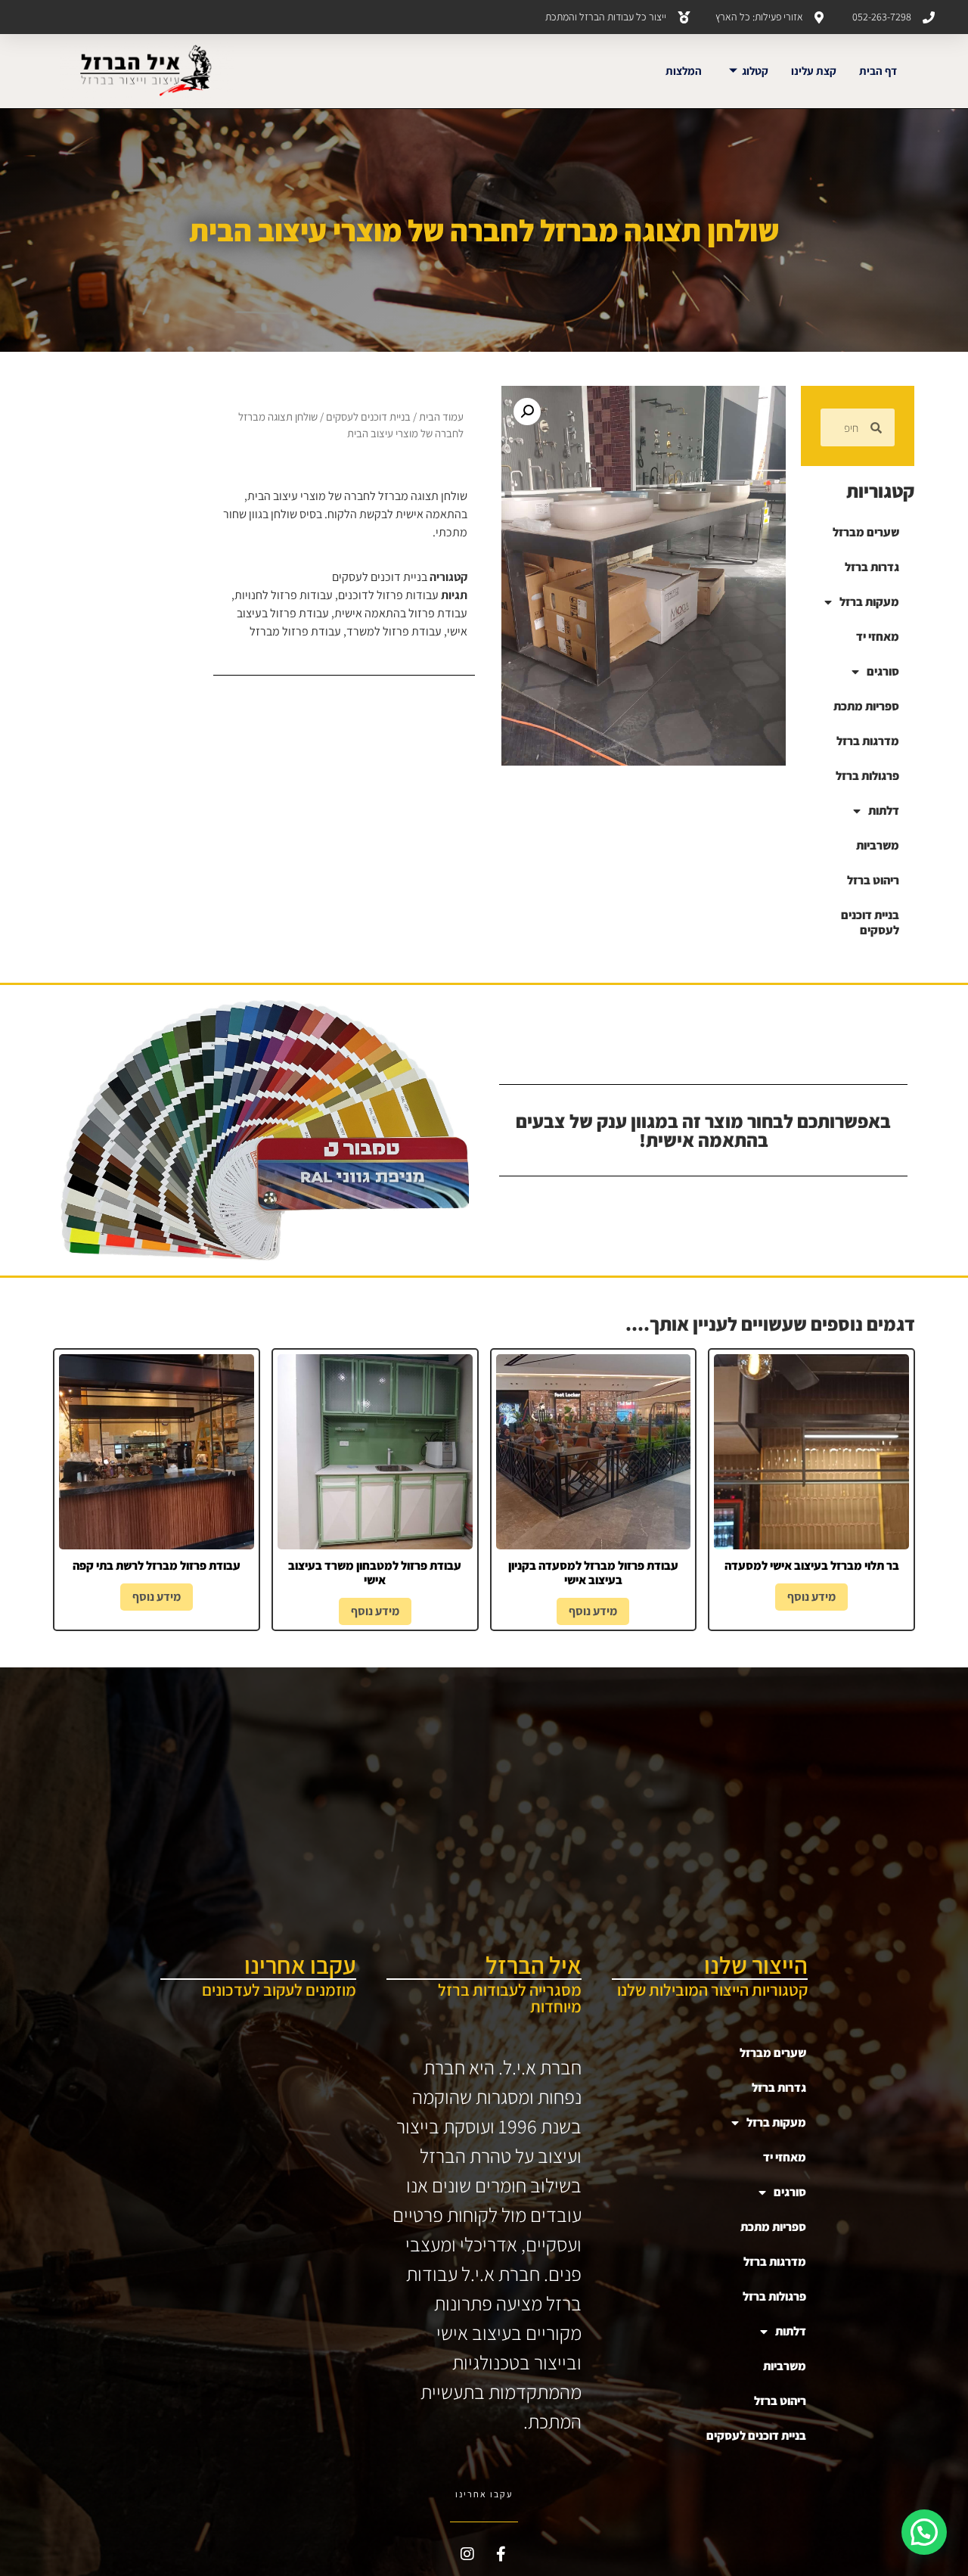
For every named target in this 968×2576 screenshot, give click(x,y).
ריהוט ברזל (873, 880)
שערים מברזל (866, 532)
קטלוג (755, 71)
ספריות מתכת (866, 706)
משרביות (878, 845)
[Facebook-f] (501, 2554)
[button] (527, 412)
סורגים (883, 671)
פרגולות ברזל (867, 776)
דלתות (884, 811)
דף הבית (878, 71)
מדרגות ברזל (868, 741)
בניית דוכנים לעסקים (870, 923)
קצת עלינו (814, 71)
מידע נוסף (811, 1597)
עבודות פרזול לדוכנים (388, 595)
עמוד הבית (441, 416)
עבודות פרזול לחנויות (284, 595)
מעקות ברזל (869, 602)
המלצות (684, 71)
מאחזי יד (878, 637)
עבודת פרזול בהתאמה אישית (401, 613)
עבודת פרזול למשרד (394, 631)
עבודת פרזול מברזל (295, 631)
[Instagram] (467, 2554)
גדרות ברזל (872, 567)
